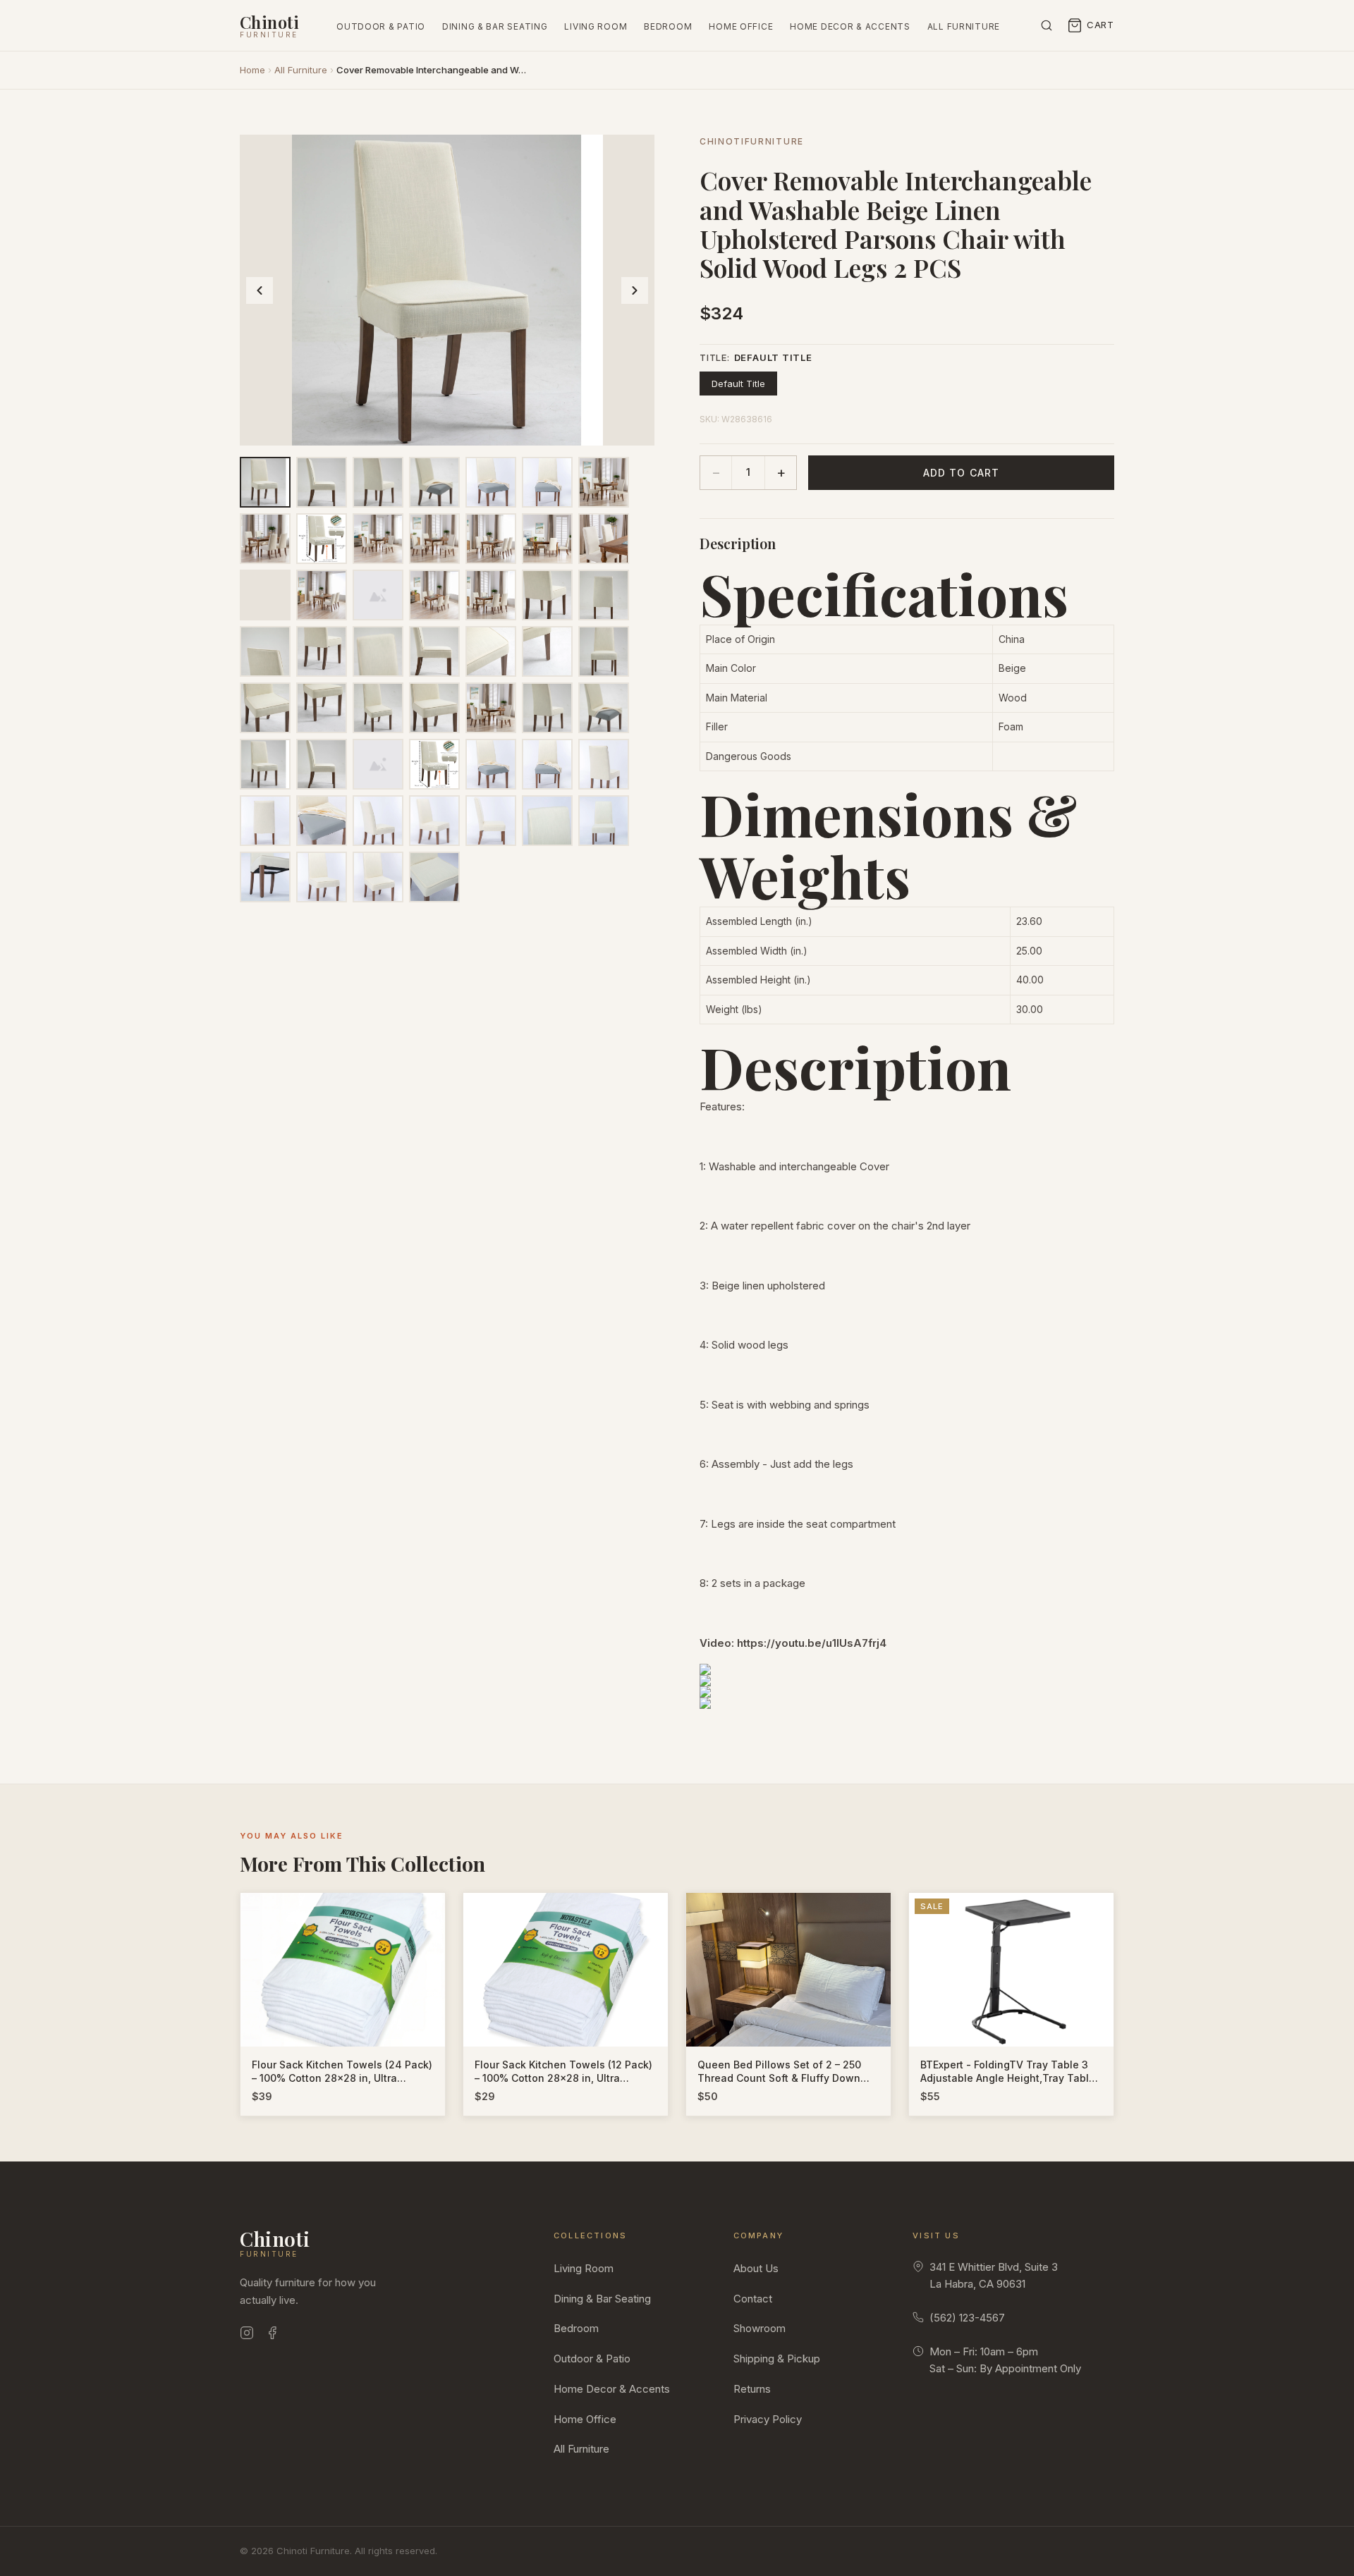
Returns (752, 2389)
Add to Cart (961, 473)
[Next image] (635, 290)
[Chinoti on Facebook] (272, 2335)
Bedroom (668, 26)
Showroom (760, 2328)
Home (252, 70)
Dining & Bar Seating (495, 26)
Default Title (738, 384)
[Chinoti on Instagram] (247, 2335)
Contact (753, 2299)
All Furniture (964, 26)
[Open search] (1047, 25)
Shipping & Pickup (777, 2359)
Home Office (741, 26)
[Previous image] (260, 290)
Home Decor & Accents (850, 26)
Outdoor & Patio (381, 26)
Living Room (596, 26)
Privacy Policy (768, 2419)
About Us (756, 2268)
